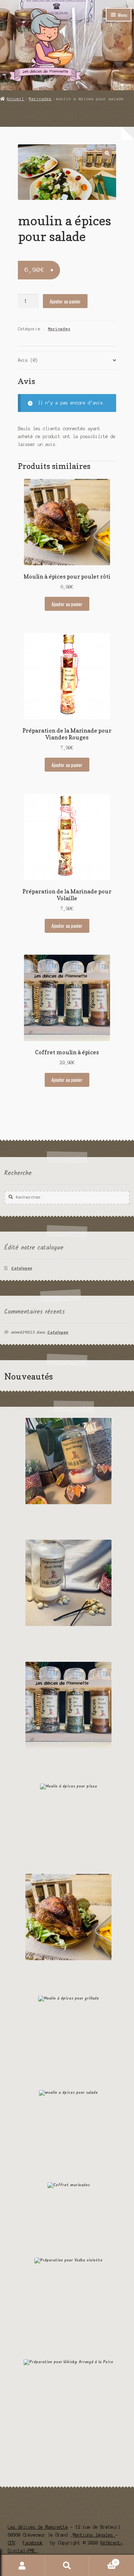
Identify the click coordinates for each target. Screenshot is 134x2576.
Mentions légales (94, 2535)
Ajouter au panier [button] (67, 604)
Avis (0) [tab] (28, 360)
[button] (107, 153)
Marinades (40, 99)
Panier (103, 2560)
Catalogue (22, 1268)
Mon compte (22, 2566)
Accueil (16, 99)
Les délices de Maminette (38, 2527)
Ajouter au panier (65, 301)
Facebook (33, 2543)
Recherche (67, 2566)
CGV (12, 2543)
